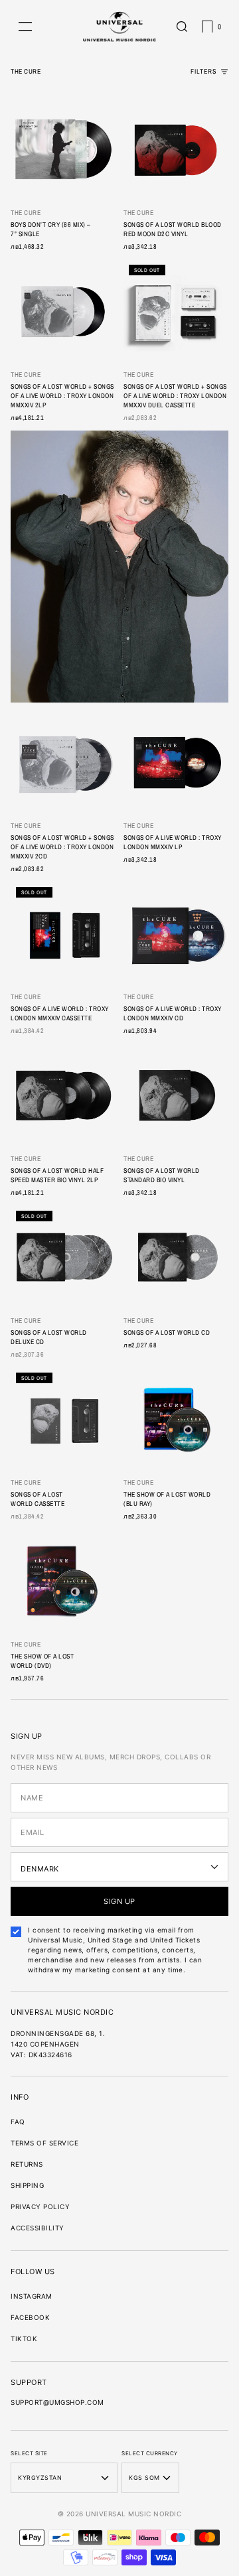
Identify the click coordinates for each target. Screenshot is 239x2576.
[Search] (182, 27)
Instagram (32, 2296)
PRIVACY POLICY (40, 2206)
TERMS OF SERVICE (44, 2143)
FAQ (18, 2122)
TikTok (24, 2339)
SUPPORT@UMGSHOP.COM (57, 2402)
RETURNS (27, 2164)
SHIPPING (27, 2185)
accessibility (38, 2228)
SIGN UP (119, 1901)
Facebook (30, 2317)
